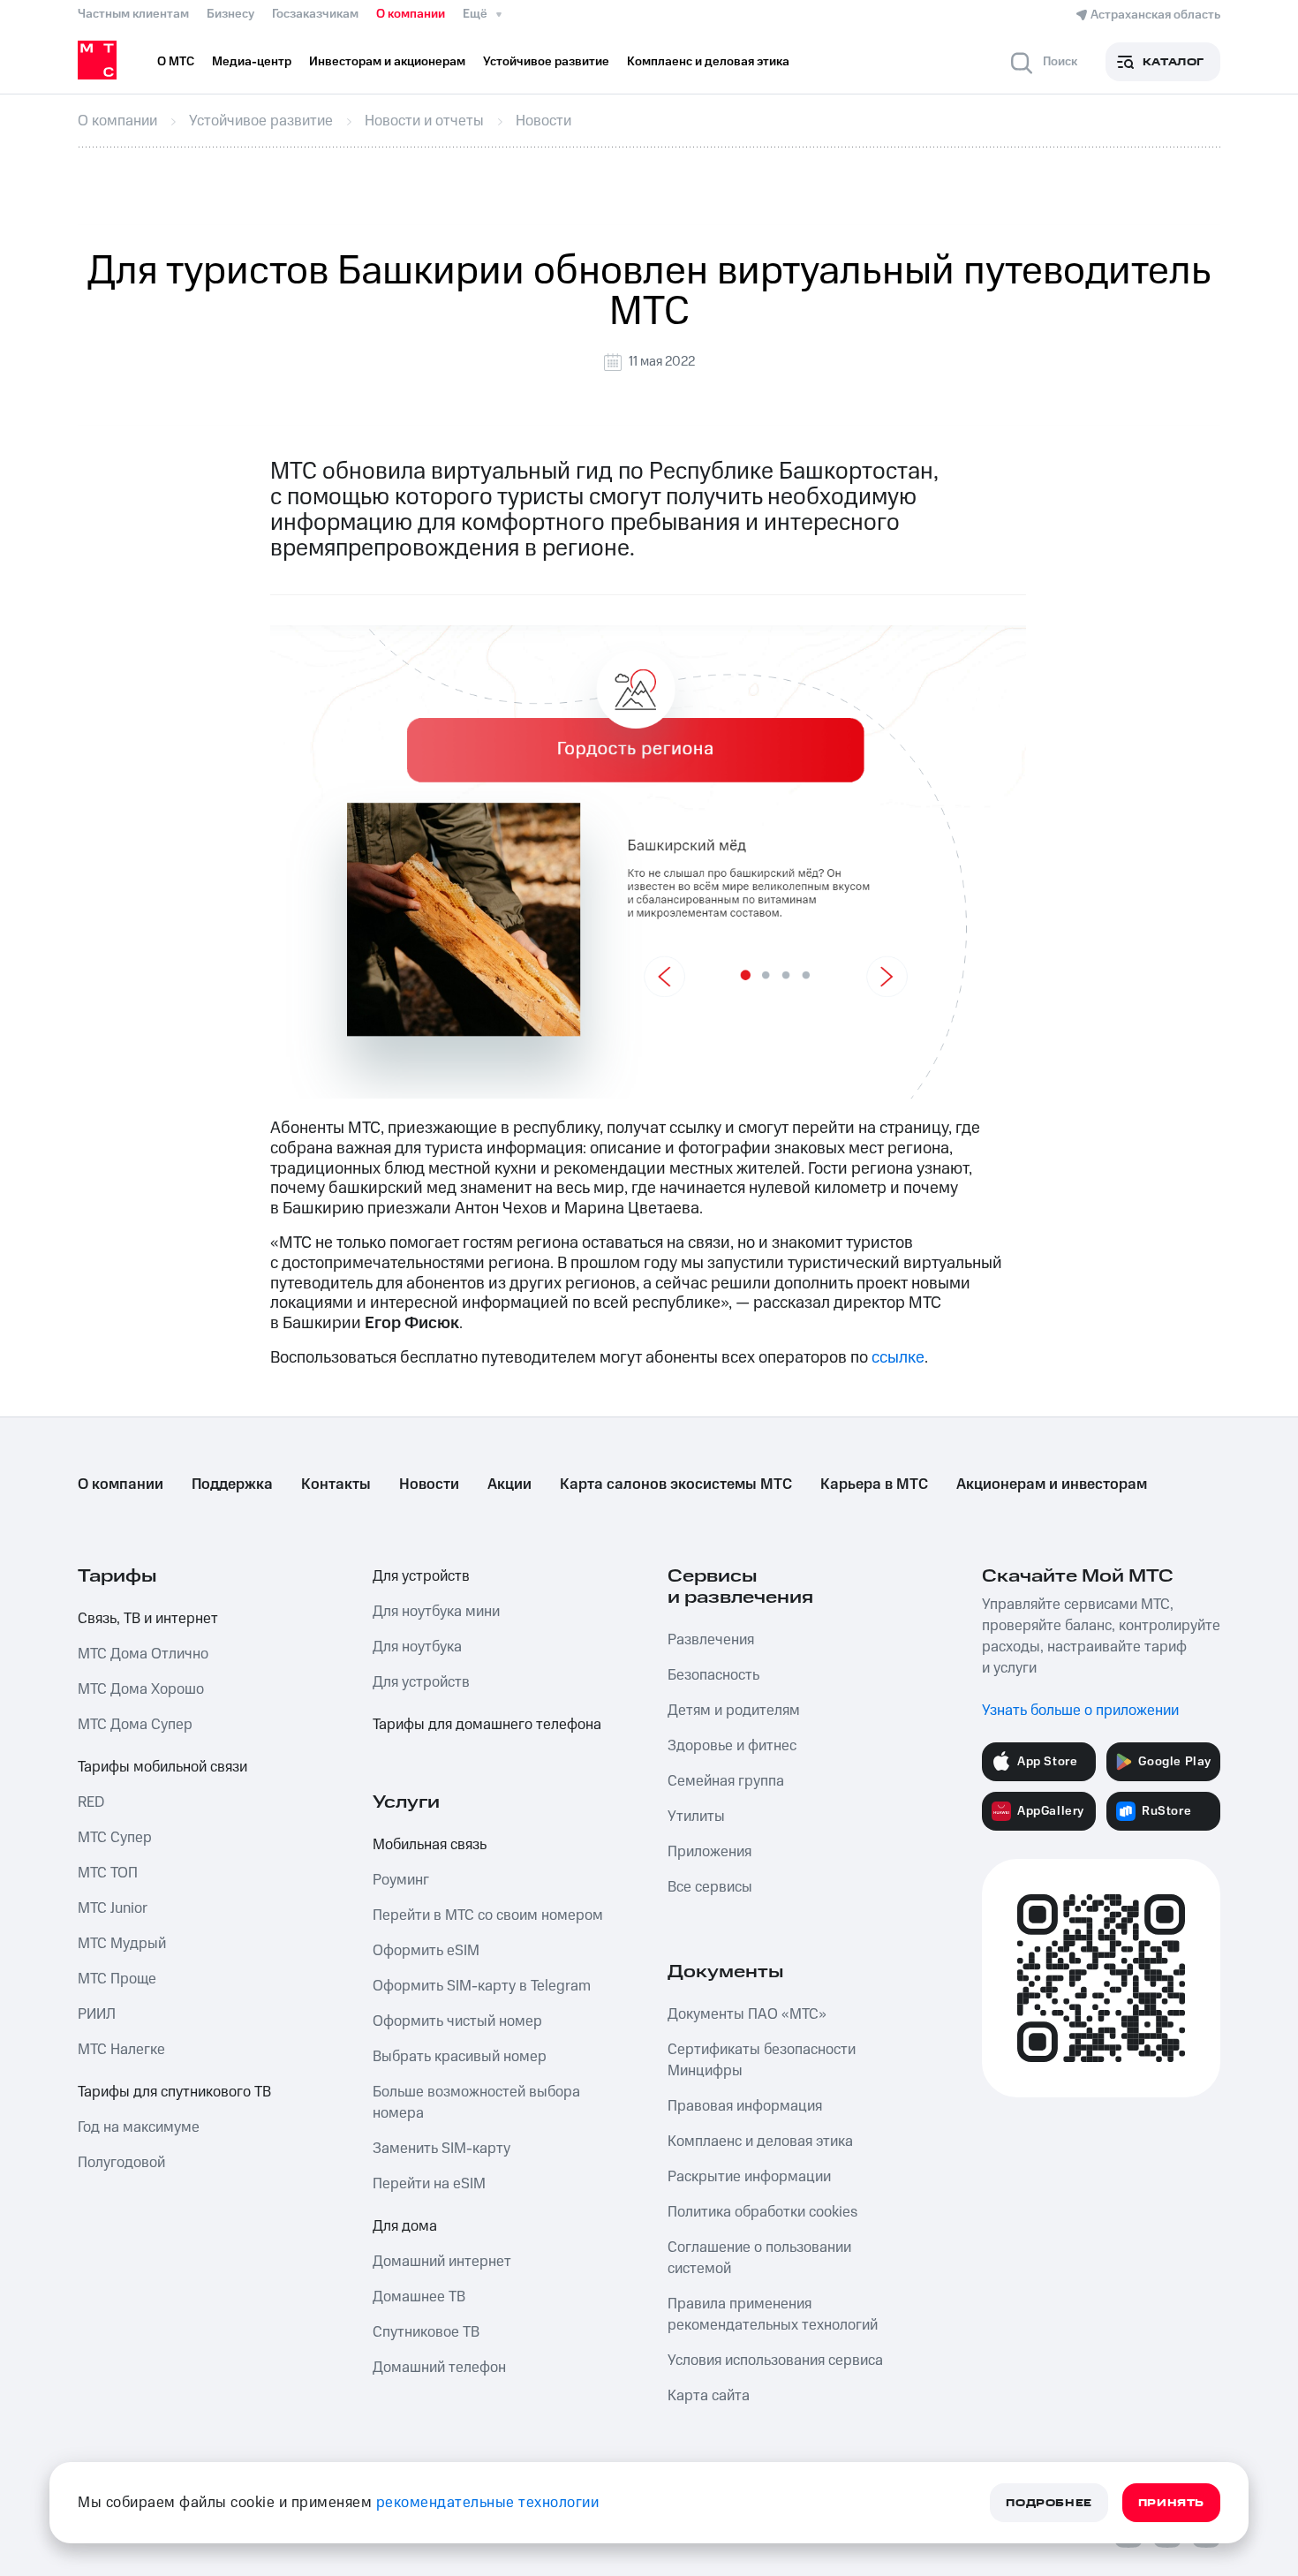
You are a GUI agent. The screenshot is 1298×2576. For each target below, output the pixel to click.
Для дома (405, 2226)
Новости (429, 1484)
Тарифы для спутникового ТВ (174, 2092)
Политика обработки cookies (762, 2212)
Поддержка (232, 1484)
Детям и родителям (734, 1711)
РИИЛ (97, 2014)
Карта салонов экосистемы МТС (676, 1484)
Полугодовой (121, 2163)
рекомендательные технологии (488, 2503)
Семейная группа (726, 1781)
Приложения (709, 1852)
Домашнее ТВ (419, 2297)
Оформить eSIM (426, 1951)
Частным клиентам (133, 14)
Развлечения (711, 1640)
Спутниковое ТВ (426, 2332)
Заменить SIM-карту (441, 2149)
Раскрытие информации (749, 2177)
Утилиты (696, 1817)
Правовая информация (745, 2106)
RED (91, 1802)
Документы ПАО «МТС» (747, 2014)
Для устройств (421, 1576)
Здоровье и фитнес (732, 1746)
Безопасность (713, 1675)
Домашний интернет (442, 2262)
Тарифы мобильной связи (162, 1767)
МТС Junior (113, 1908)
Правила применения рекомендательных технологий (773, 2315)
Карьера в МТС (874, 1484)
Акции (509, 1484)
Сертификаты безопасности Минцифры (762, 2060)
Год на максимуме (139, 2127)
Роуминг (401, 1880)
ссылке (898, 1358)
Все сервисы (710, 1887)
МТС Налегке (121, 2050)
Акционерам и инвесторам (1052, 1484)
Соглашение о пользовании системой (759, 2258)
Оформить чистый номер (457, 2021)
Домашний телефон (439, 2368)
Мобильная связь (430, 1845)
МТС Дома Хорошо (141, 1689)
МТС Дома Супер (135, 1725)
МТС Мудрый (122, 1944)
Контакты (336, 1484)
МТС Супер (115, 1838)
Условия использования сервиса (775, 2361)
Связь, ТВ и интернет (148, 1619)
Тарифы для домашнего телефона (487, 1725)
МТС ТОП (108, 1873)
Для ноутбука (417, 1647)
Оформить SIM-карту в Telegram (482, 1986)
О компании (411, 14)
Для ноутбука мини (436, 1612)
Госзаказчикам (315, 14)
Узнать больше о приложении (1080, 1711)
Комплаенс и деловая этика (760, 2142)
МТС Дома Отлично (143, 1654)
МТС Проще (117, 1979)
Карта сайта (709, 2396)
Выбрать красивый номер (460, 2057)
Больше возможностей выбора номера (476, 2103)
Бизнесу (230, 14)
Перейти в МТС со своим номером (488, 1915)
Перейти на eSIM (429, 2184)
